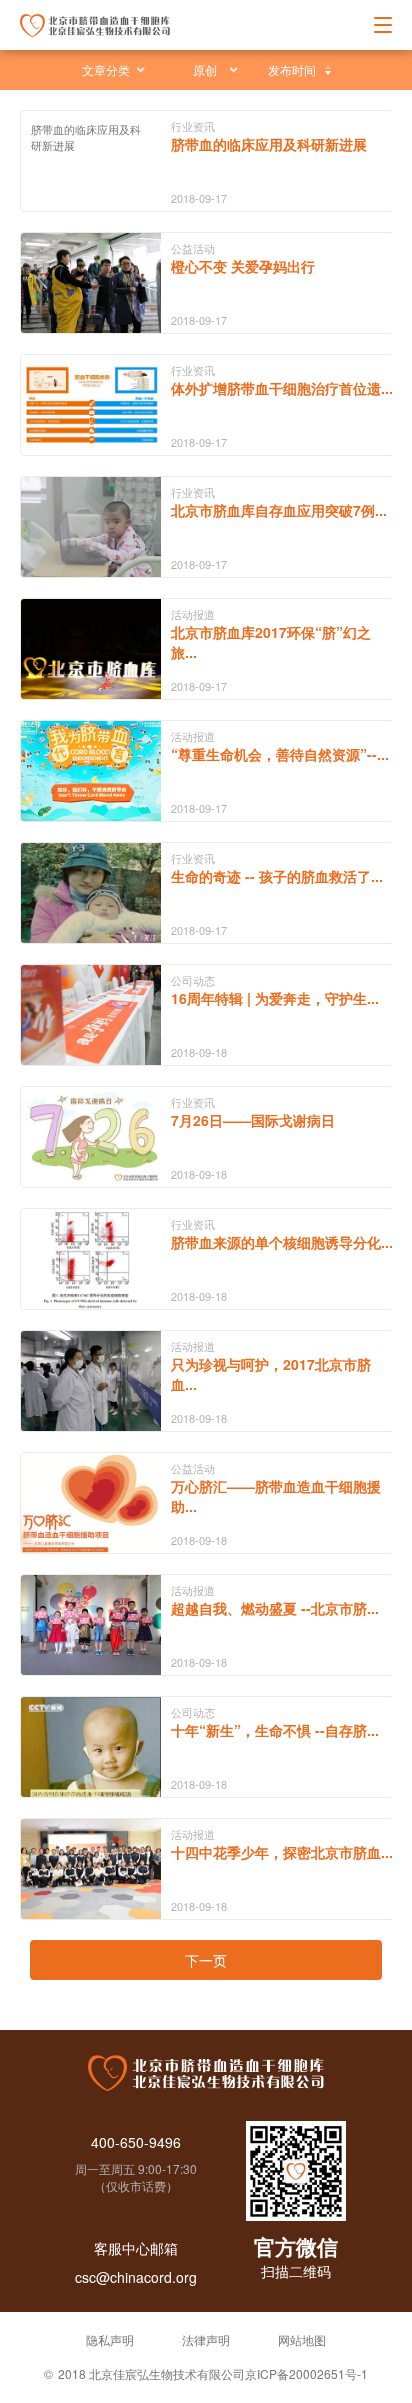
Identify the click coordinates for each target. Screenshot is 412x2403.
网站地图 (302, 2339)
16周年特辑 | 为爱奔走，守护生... (275, 998)
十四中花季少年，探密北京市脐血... (282, 1852)
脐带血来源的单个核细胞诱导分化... (282, 1242)
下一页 (206, 1960)
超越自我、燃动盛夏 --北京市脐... (275, 1608)
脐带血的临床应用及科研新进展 (269, 144)
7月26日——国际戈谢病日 (253, 1120)
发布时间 (292, 69)
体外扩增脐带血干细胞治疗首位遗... (282, 388)
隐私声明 (110, 2339)
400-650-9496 (136, 2142)
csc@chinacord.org (136, 2277)
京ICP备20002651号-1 (306, 2373)
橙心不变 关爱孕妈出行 (243, 266)
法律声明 (206, 2339)
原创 (205, 69)
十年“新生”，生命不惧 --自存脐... (275, 1730)
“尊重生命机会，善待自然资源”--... (280, 754)
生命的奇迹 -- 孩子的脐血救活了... (277, 876)
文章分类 (106, 69)
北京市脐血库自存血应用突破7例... (279, 510)
